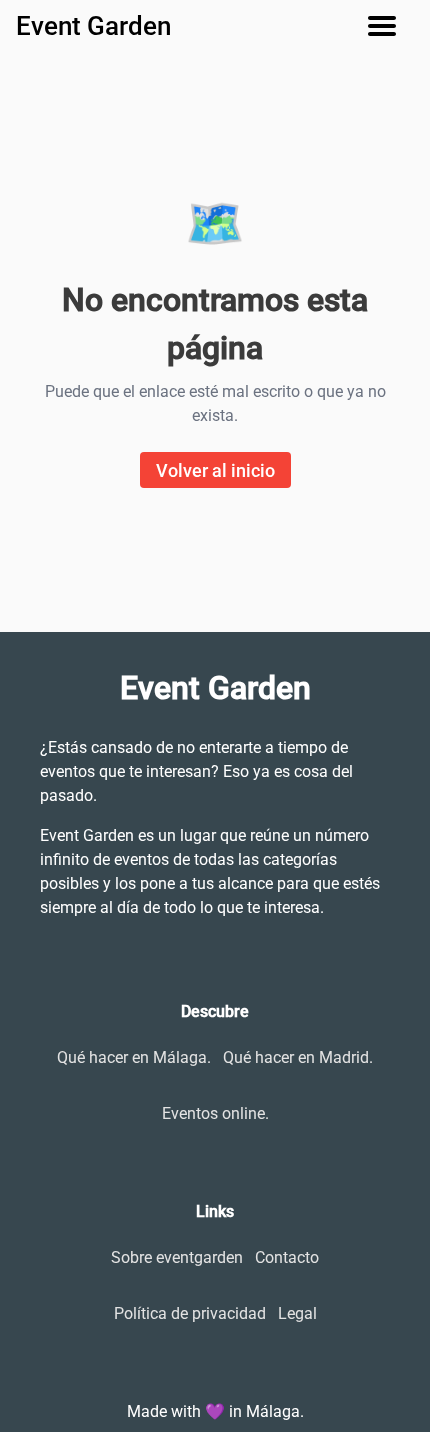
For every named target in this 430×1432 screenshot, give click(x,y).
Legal (297, 1313)
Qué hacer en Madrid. (298, 1057)
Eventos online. (215, 1113)
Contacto (287, 1257)
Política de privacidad (190, 1313)
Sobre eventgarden (177, 1257)
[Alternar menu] (390, 26)
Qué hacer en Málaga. (134, 1057)
